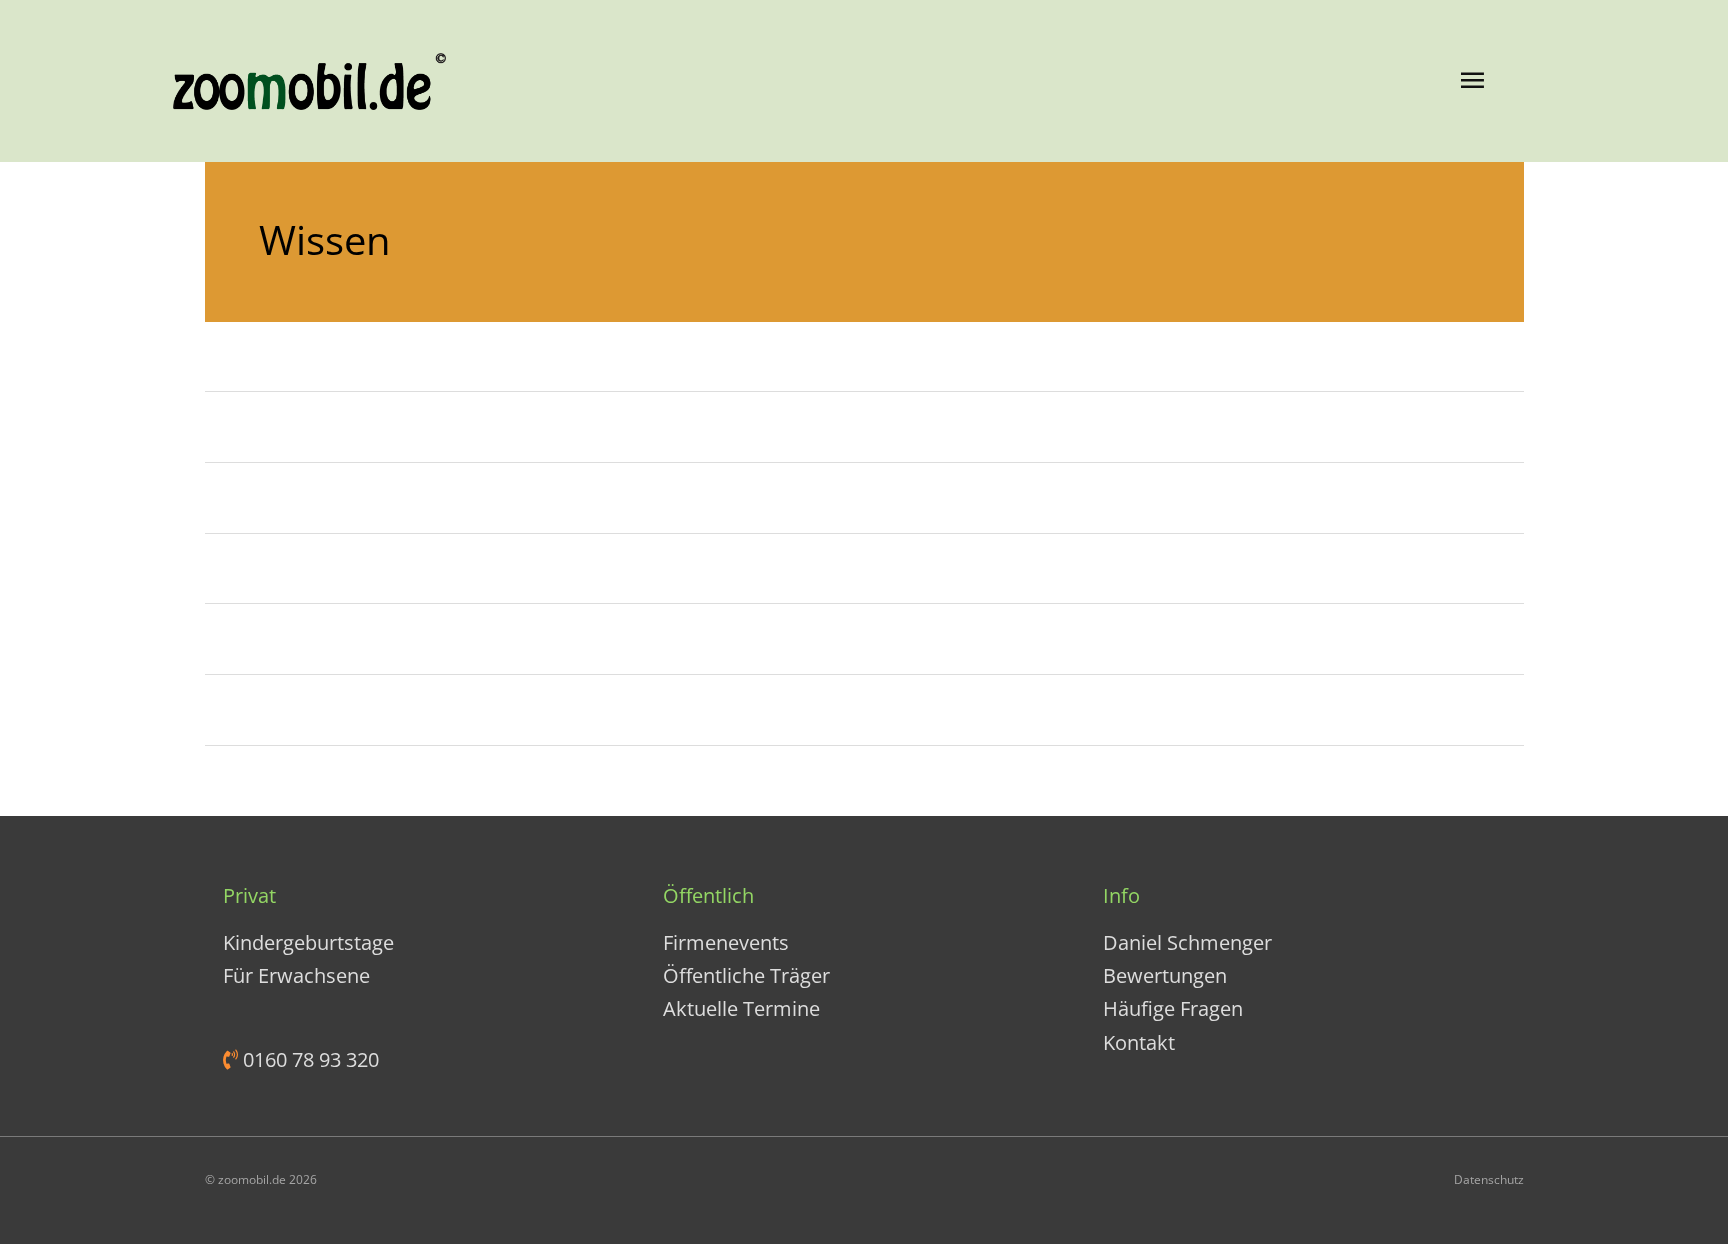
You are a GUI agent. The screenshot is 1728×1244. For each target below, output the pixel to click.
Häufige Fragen (1173, 1008)
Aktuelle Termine (741, 1008)
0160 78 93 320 (308, 1059)
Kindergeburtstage (308, 942)
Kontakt (1139, 1042)
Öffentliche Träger (746, 975)
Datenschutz (1489, 1179)
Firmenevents (726, 942)
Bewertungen (1165, 975)
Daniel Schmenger (1187, 942)
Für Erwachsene (296, 975)
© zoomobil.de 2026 (261, 1179)
